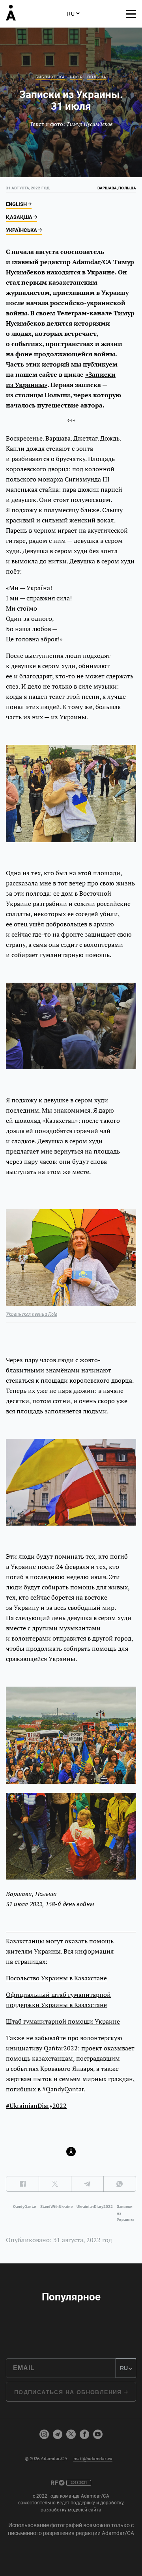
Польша (97, 77)
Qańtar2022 (61, 2048)
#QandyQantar (63, 2089)
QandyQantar (25, 2207)
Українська (22, 230)
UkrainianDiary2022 (95, 2207)
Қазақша (20, 217)
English (17, 204)
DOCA (76, 77)
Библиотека (50, 77)
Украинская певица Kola (32, 1314)
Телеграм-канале (84, 313)
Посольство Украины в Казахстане (56, 1978)
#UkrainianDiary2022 (36, 2106)
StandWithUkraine (56, 2207)
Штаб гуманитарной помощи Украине (63, 2021)
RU (71, 14)
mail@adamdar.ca (93, 2458)
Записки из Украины (125, 2213)
